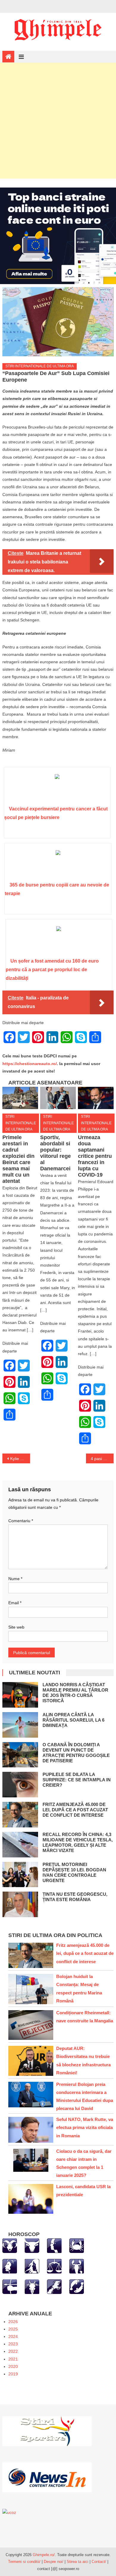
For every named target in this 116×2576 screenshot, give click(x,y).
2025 (13, 2329)
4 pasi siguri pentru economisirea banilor (102, 1459)
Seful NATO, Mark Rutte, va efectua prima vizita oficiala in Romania (85, 2127)
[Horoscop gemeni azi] (54, 2246)
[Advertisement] (58, 121)
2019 (13, 2374)
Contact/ (99, 2562)
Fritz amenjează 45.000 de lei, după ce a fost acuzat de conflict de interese (75, 1810)
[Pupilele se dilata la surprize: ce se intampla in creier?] (20, 1785)
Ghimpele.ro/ (44, 2555)
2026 (13, 2322)
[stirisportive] (47, 2431)
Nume (15, 1579)
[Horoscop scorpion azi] (77, 2266)
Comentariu (21, 1521)
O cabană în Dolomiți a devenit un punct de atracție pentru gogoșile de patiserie (76, 1753)
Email (15, 1603)
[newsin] (47, 2477)
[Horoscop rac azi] (77, 2246)
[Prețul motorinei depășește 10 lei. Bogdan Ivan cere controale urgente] (20, 1875)
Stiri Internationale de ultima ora (40, 366)
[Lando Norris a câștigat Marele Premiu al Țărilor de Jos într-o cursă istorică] (20, 1695)
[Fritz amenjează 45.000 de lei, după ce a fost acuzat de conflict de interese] (20, 1815)
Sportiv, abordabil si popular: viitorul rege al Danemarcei (55, 1153)
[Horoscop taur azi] (32, 2246)
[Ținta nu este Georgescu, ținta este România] (20, 1904)
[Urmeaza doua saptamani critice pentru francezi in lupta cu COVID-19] (96, 1098)
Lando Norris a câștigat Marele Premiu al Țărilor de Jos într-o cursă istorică (75, 1693)
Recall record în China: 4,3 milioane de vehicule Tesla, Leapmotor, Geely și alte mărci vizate (78, 1842)
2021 (13, 2359)
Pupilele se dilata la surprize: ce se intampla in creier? (77, 1780)
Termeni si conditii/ (24, 2562)
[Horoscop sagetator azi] (10, 2287)
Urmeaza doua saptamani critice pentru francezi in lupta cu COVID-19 (95, 1156)
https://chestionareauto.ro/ (30, 1064)
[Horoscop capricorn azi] (32, 2287)
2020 (13, 2366)
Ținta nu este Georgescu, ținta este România (75, 1897)
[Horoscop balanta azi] (54, 2266)
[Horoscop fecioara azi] (32, 2266)
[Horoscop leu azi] (10, 2266)
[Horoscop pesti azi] (77, 2287)
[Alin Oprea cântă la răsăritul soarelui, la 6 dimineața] (20, 1725)
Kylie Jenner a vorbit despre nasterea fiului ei (20, 1459)
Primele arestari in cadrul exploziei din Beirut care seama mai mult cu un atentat (18, 1159)
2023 (13, 2344)
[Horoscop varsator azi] (54, 2287)
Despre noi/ (54, 2562)
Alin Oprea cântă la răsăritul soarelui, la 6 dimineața (73, 1720)
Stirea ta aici (78, 2562)
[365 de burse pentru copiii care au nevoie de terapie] (58, 865)
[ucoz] (9, 2512)
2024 (13, 2336)
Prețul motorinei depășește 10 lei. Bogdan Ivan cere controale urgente (74, 1872)
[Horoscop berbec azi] (10, 2246)
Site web (16, 1627)
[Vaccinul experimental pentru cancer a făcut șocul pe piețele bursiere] (57, 788)
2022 (13, 2351)
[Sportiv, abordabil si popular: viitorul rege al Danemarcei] (58, 1098)
